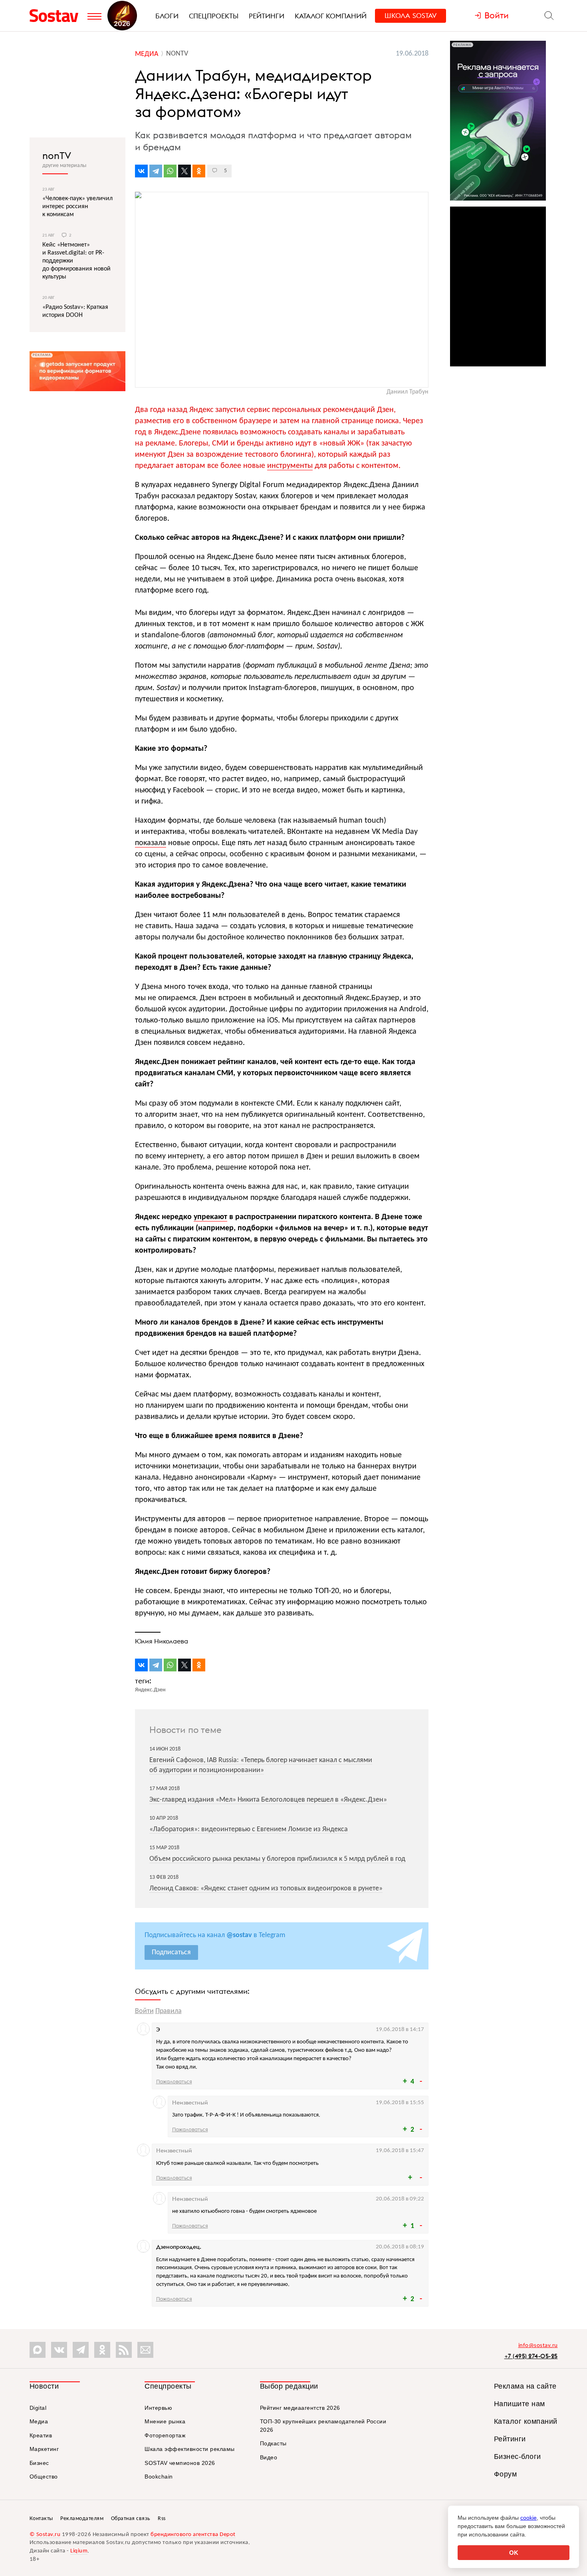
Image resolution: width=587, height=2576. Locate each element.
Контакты (41, 2519)
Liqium (79, 2551)
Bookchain (159, 2477)
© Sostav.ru (45, 2535)
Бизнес (39, 2463)
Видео (269, 2457)
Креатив (41, 2435)
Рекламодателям (82, 2519)
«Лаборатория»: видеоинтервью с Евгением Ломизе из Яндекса (249, 1829)
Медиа (39, 2421)
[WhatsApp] (170, 171)
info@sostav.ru (538, 2346)
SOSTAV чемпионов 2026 (180, 2463)
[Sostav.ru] (57, 16)
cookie (528, 2518)
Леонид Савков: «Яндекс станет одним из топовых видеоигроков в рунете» (266, 1889)
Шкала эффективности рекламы (190, 2449)
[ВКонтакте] (141, 171)
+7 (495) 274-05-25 (531, 2356)
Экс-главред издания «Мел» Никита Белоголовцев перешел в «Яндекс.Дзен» (268, 1800)
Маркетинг (44, 2449)
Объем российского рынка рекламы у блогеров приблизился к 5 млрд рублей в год (277, 1859)
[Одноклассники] (199, 171)
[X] (184, 171)
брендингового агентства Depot (193, 2535)
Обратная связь (131, 2519)
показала (151, 843)
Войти (144, 2011)
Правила (169, 2011)
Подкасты (273, 2443)
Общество (44, 2477)
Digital (38, 2408)
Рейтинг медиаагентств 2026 (300, 2408)
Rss (162, 2519)
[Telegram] (156, 171)
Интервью (158, 2408)
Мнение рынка (165, 2421)
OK (514, 2553)
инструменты (290, 466)
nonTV (57, 155)
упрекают (210, 1217)
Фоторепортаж (165, 2435)
